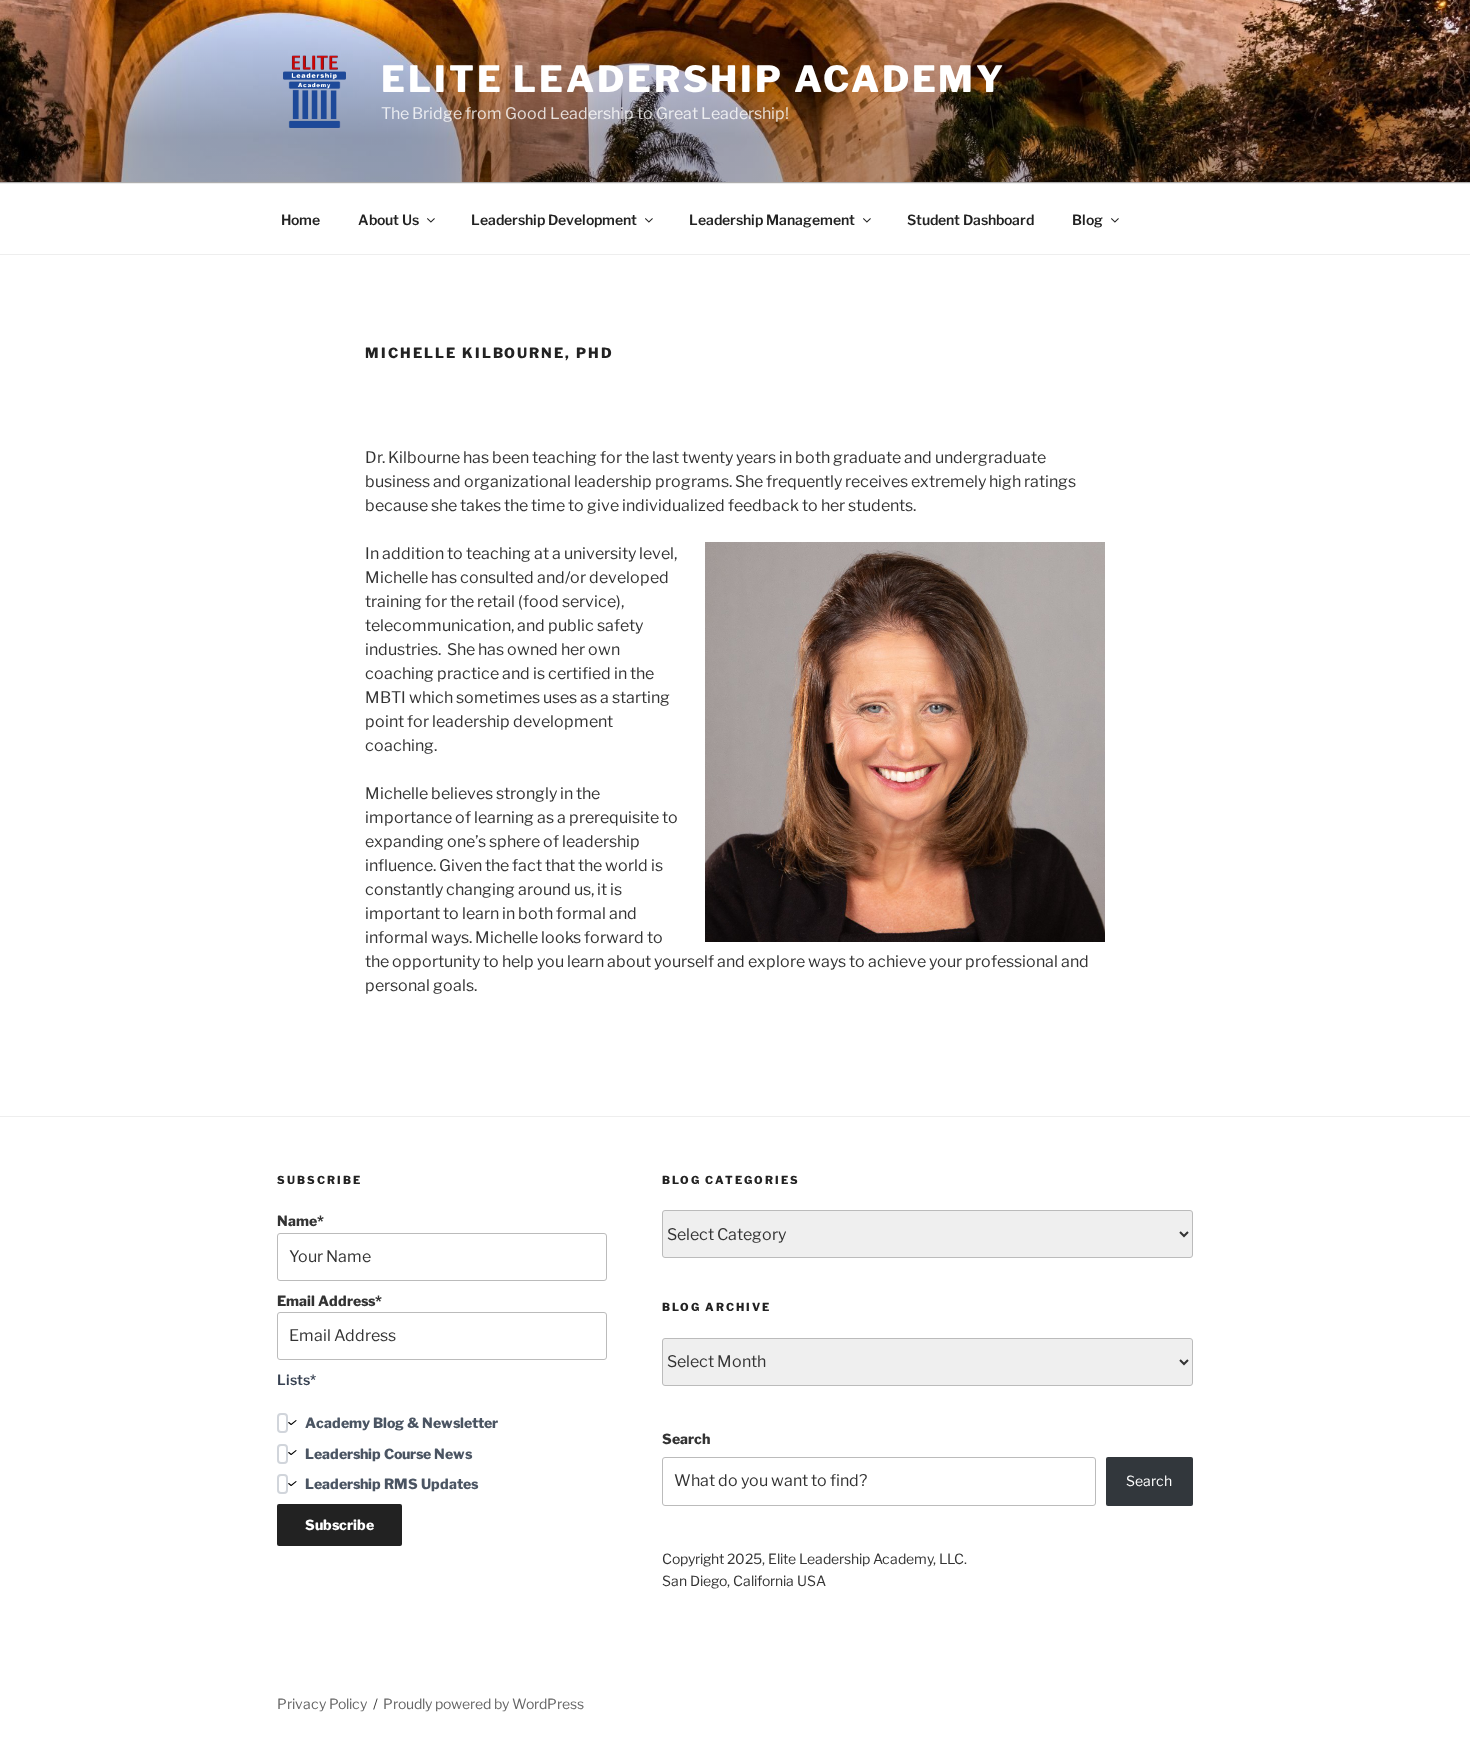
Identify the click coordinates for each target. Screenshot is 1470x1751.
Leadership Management (772, 219)
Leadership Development (554, 219)
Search (686, 1438)
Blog (1087, 219)
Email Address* (329, 1300)
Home (300, 219)
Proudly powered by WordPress (483, 1703)
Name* (300, 1220)
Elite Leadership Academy (693, 79)
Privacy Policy (322, 1703)
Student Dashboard (970, 219)
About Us (388, 219)
